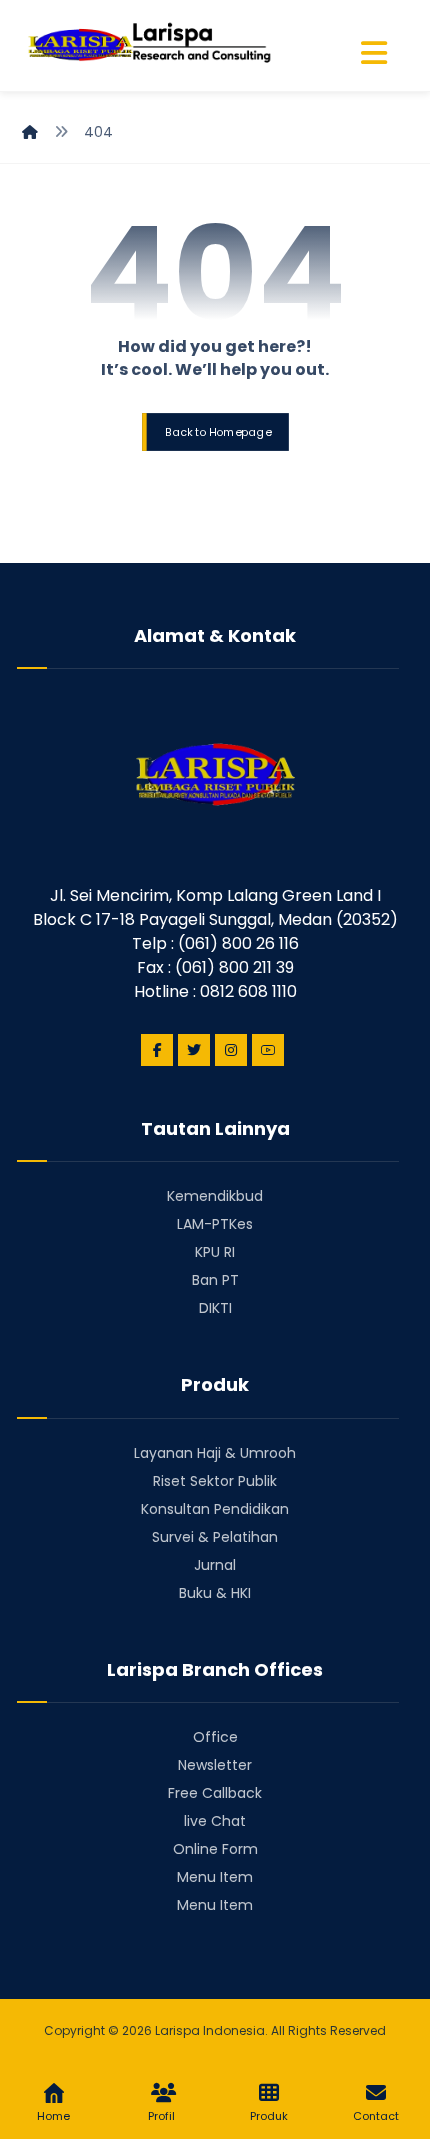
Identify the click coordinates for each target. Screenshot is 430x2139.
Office (215, 1737)
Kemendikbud (215, 1196)
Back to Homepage (217, 431)
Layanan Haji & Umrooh (215, 1453)
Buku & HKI (215, 1593)
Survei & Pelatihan (215, 1537)
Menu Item (215, 1877)
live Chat (215, 1821)
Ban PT (215, 1280)
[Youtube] (268, 1050)
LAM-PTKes (215, 1224)
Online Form (215, 1849)
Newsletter (215, 1765)
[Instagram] (231, 1050)
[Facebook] (157, 1050)
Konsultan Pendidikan (215, 1509)
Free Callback (215, 1793)
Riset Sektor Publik (215, 1481)
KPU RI (215, 1252)
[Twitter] (194, 1050)
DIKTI (215, 1308)
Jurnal (215, 1565)
